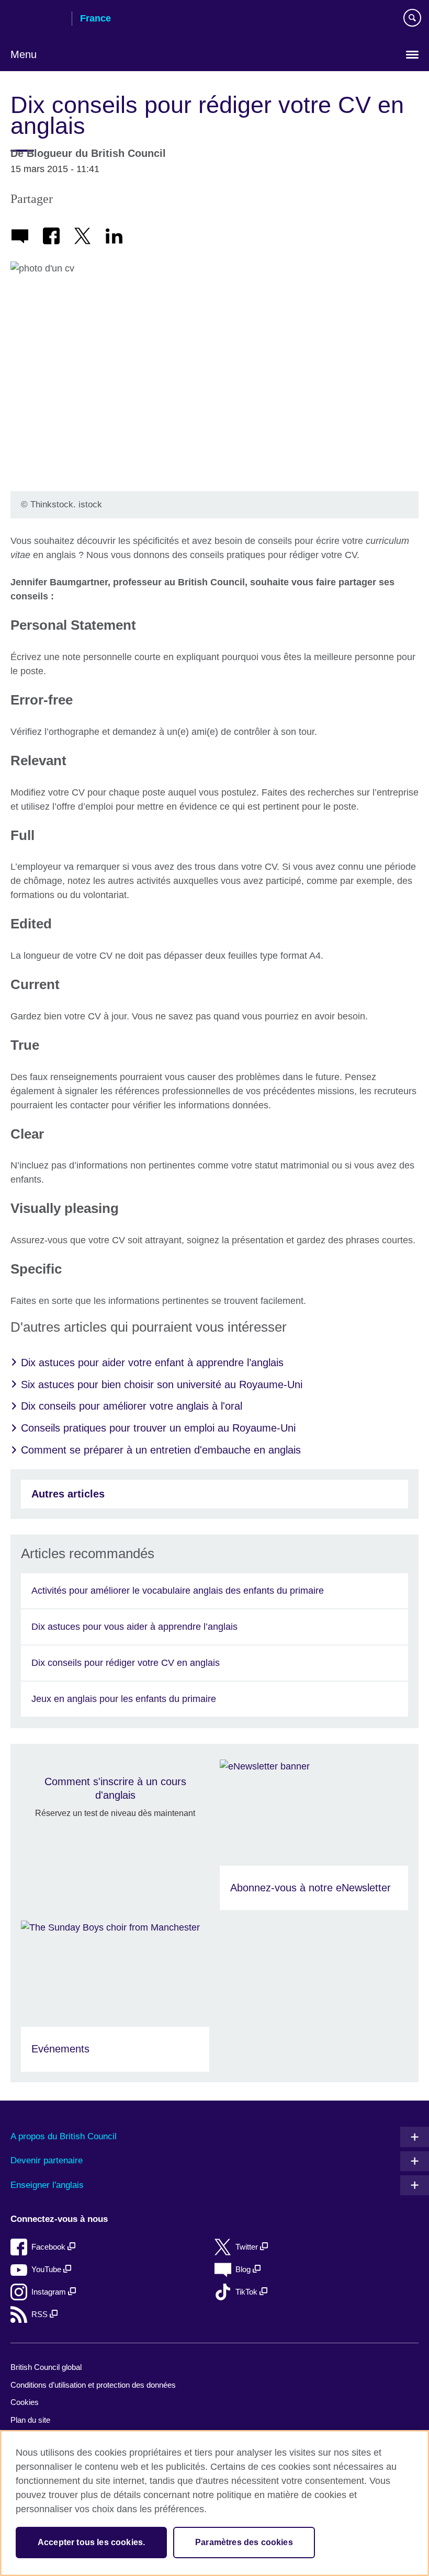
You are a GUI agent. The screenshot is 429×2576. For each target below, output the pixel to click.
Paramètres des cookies (244, 2542)
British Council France (37, 19)
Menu (24, 54)
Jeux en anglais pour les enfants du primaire (124, 1699)
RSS (41, 2314)
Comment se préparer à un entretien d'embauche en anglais (161, 1450)
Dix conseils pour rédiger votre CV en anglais (126, 1663)
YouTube (47, 2269)
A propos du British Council (64, 2136)
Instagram (50, 2292)
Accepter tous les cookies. (91, 2542)
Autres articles (68, 1494)
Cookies (25, 2402)
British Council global (46, 2367)
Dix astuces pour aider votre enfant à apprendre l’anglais (152, 1363)
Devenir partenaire (47, 2160)
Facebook (49, 2247)
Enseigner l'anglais (47, 2185)
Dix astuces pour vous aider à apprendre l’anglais (134, 1627)
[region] (214, 2503)
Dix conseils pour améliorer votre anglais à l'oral (132, 1406)
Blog (244, 2269)
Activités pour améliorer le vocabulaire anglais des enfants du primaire (178, 1591)
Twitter (248, 2247)
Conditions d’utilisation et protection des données (93, 2385)
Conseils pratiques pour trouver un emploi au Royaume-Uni (158, 1428)
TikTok (247, 2292)
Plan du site (30, 2420)
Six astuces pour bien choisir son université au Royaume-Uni (162, 1385)
